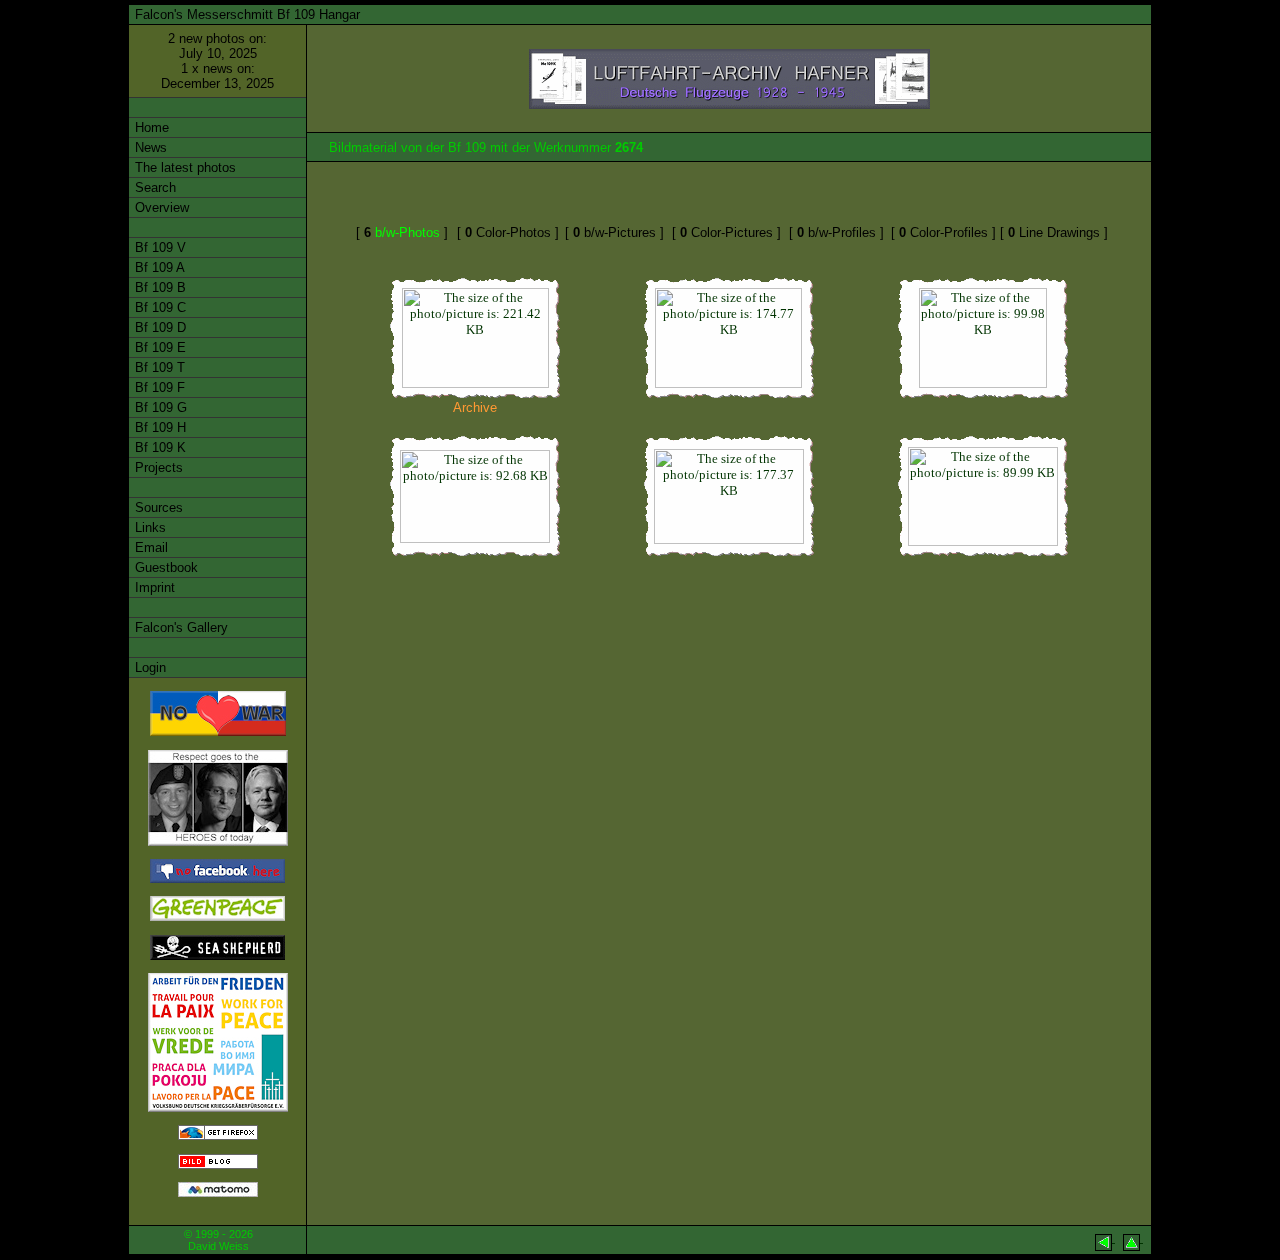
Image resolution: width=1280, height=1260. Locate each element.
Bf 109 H (158, 427)
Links (148, 527)
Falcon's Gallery (179, 627)
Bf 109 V (158, 247)
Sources (157, 507)
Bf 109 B (158, 287)
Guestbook (164, 567)
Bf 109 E (158, 347)
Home (150, 127)
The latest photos (183, 167)
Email (149, 547)
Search (153, 187)
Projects (157, 467)
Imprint (153, 587)
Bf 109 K (158, 447)
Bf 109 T (158, 367)
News (149, 147)
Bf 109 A (158, 267)
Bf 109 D (158, 327)
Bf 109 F (158, 387)
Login (148, 667)
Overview (160, 207)
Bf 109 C (158, 307)
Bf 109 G (159, 407)
